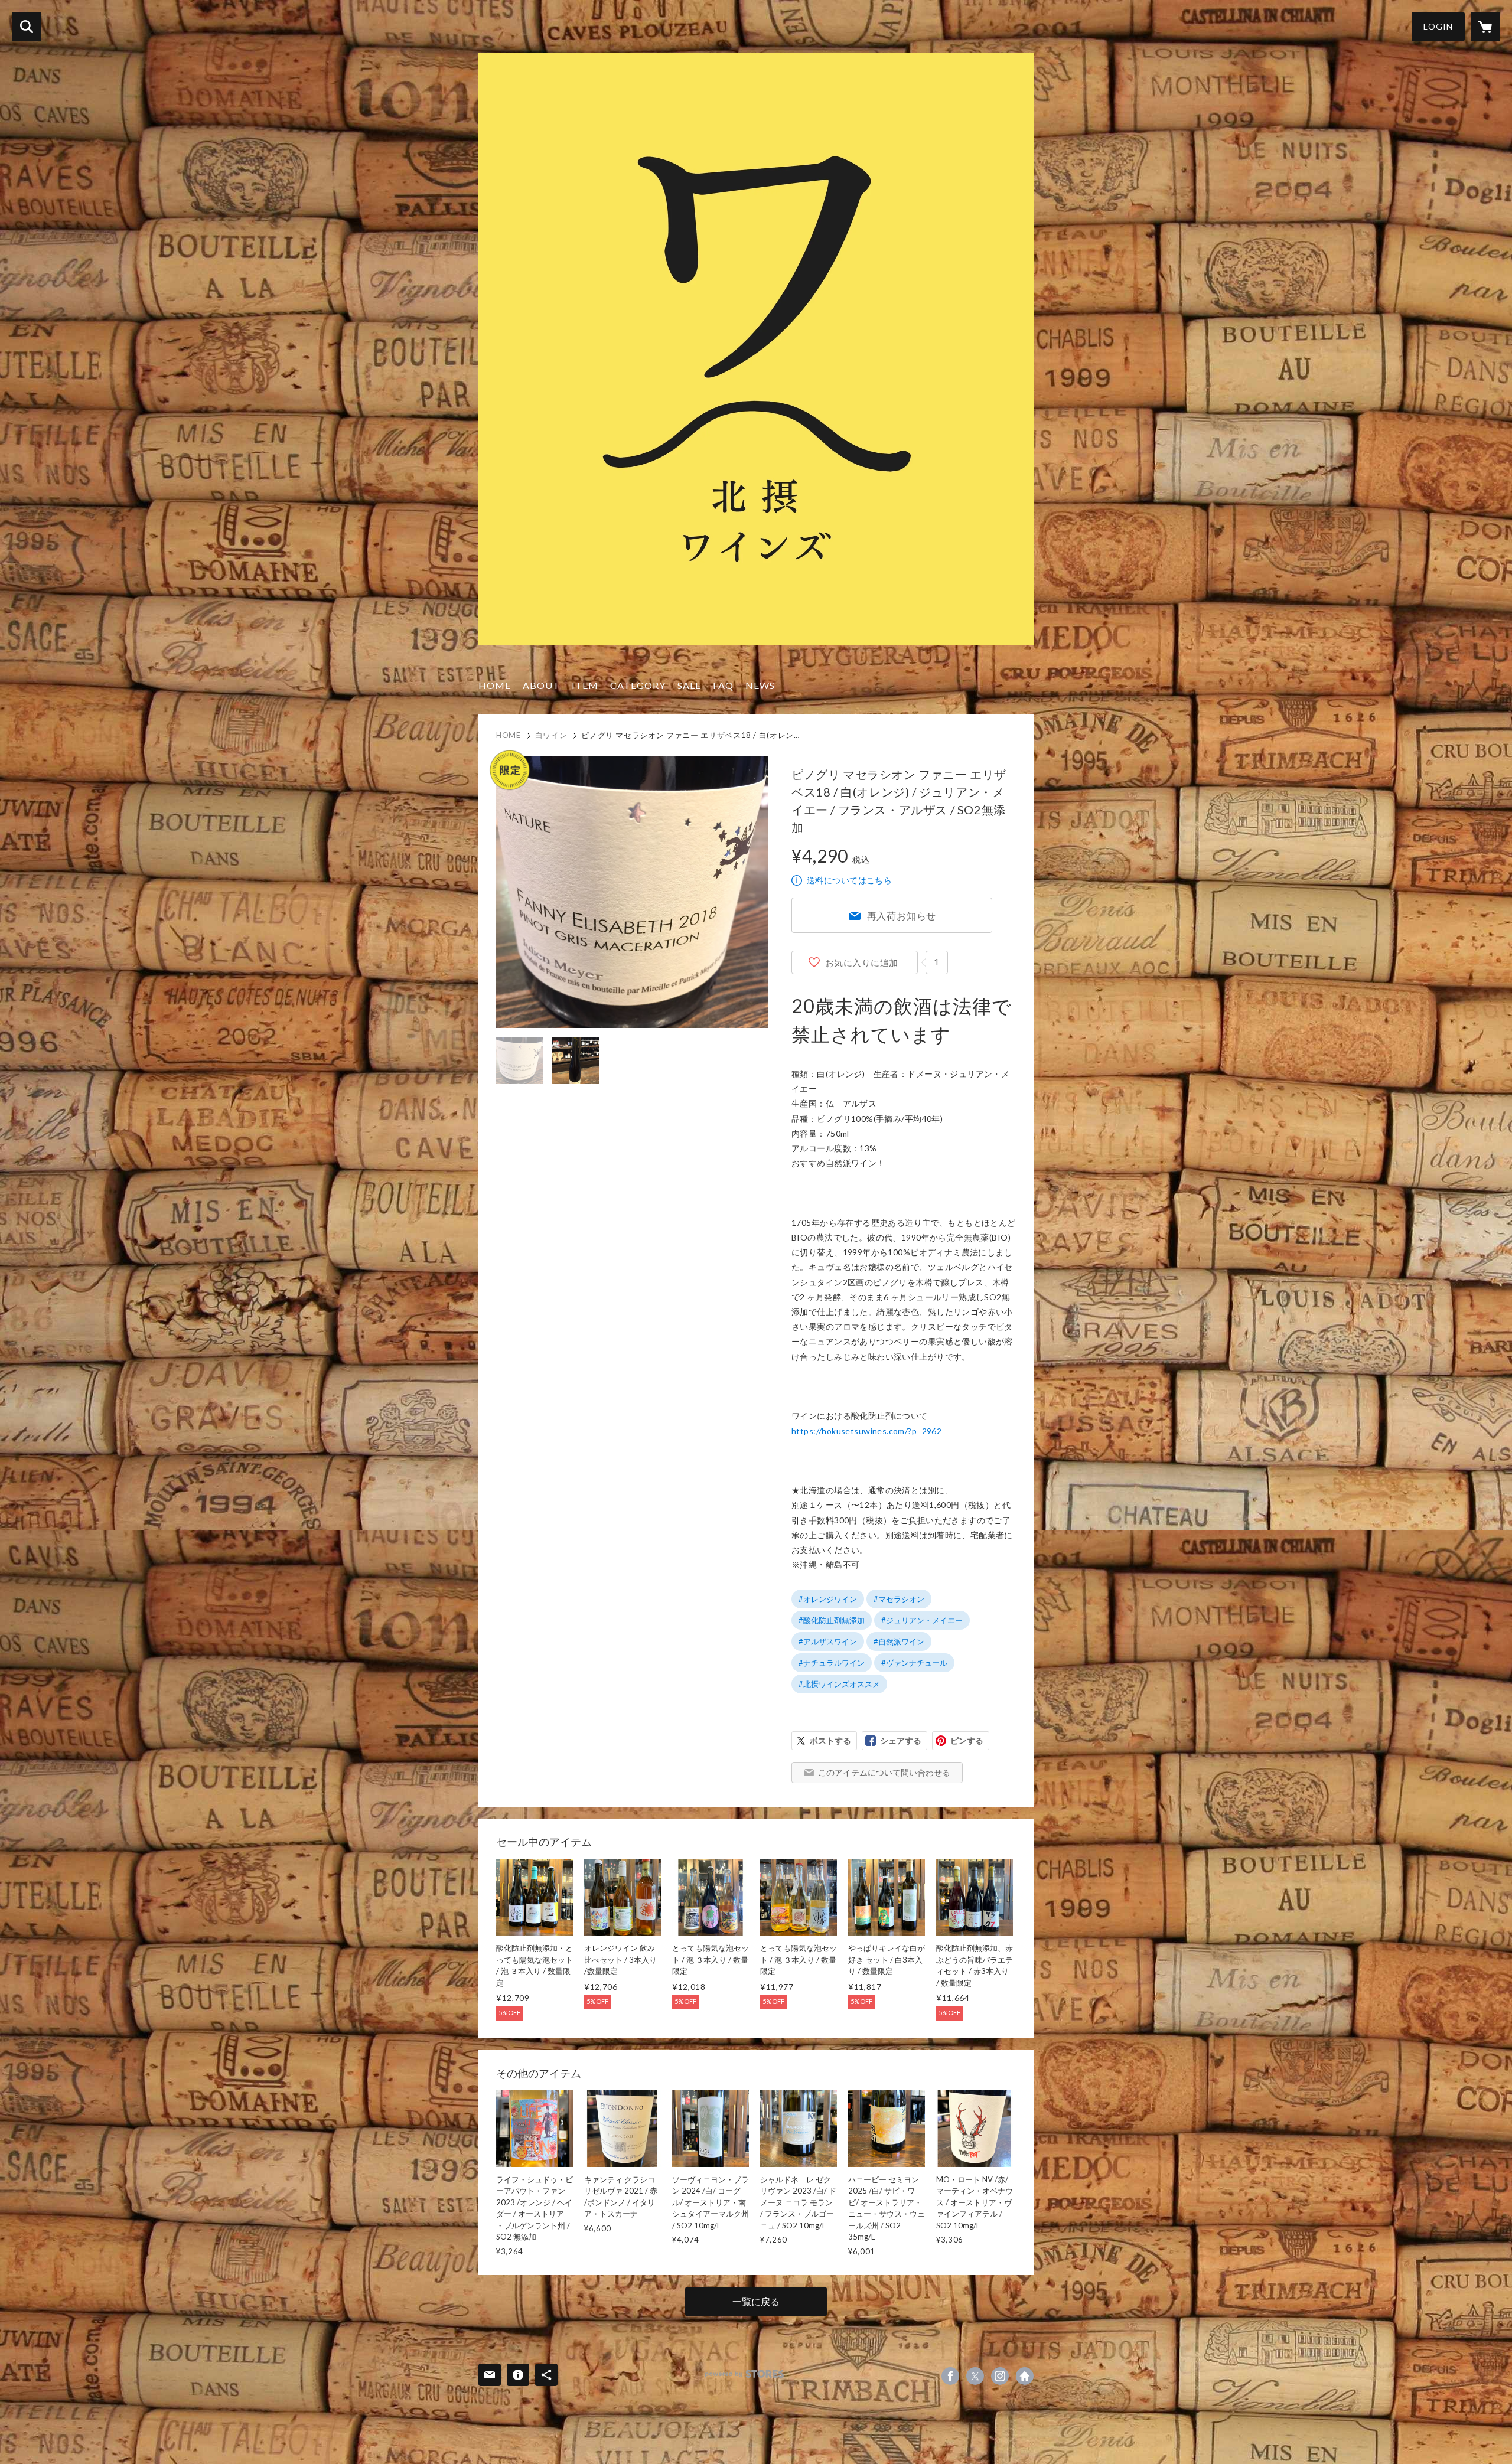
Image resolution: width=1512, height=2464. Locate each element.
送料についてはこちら (849, 880)
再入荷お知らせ (902, 916)
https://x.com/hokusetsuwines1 (975, 2376)
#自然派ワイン (899, 1641)
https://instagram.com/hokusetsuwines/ (1000, 2376)
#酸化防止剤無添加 (832, 1620)
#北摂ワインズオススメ (839, 1684)
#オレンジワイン (828, 1599)
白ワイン (551, 735)
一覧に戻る (756, 2301)
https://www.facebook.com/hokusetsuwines (950, 2376)
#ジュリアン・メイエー (922, 1620)
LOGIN (1438, 26)
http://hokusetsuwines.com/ (1025, 2376)
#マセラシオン (899, 1599)
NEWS (760, 685)
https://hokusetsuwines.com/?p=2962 (866, 1431)
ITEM (585, 685)
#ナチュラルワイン (832, 1663)
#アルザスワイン (828, 1641)
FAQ (723, 685)
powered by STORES (744, 2374)
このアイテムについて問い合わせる (884, 1772)
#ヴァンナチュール (914, 1663)
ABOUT (541, 685)
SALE (689, 685)
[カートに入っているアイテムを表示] (1485, 27)
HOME (495, 685)
